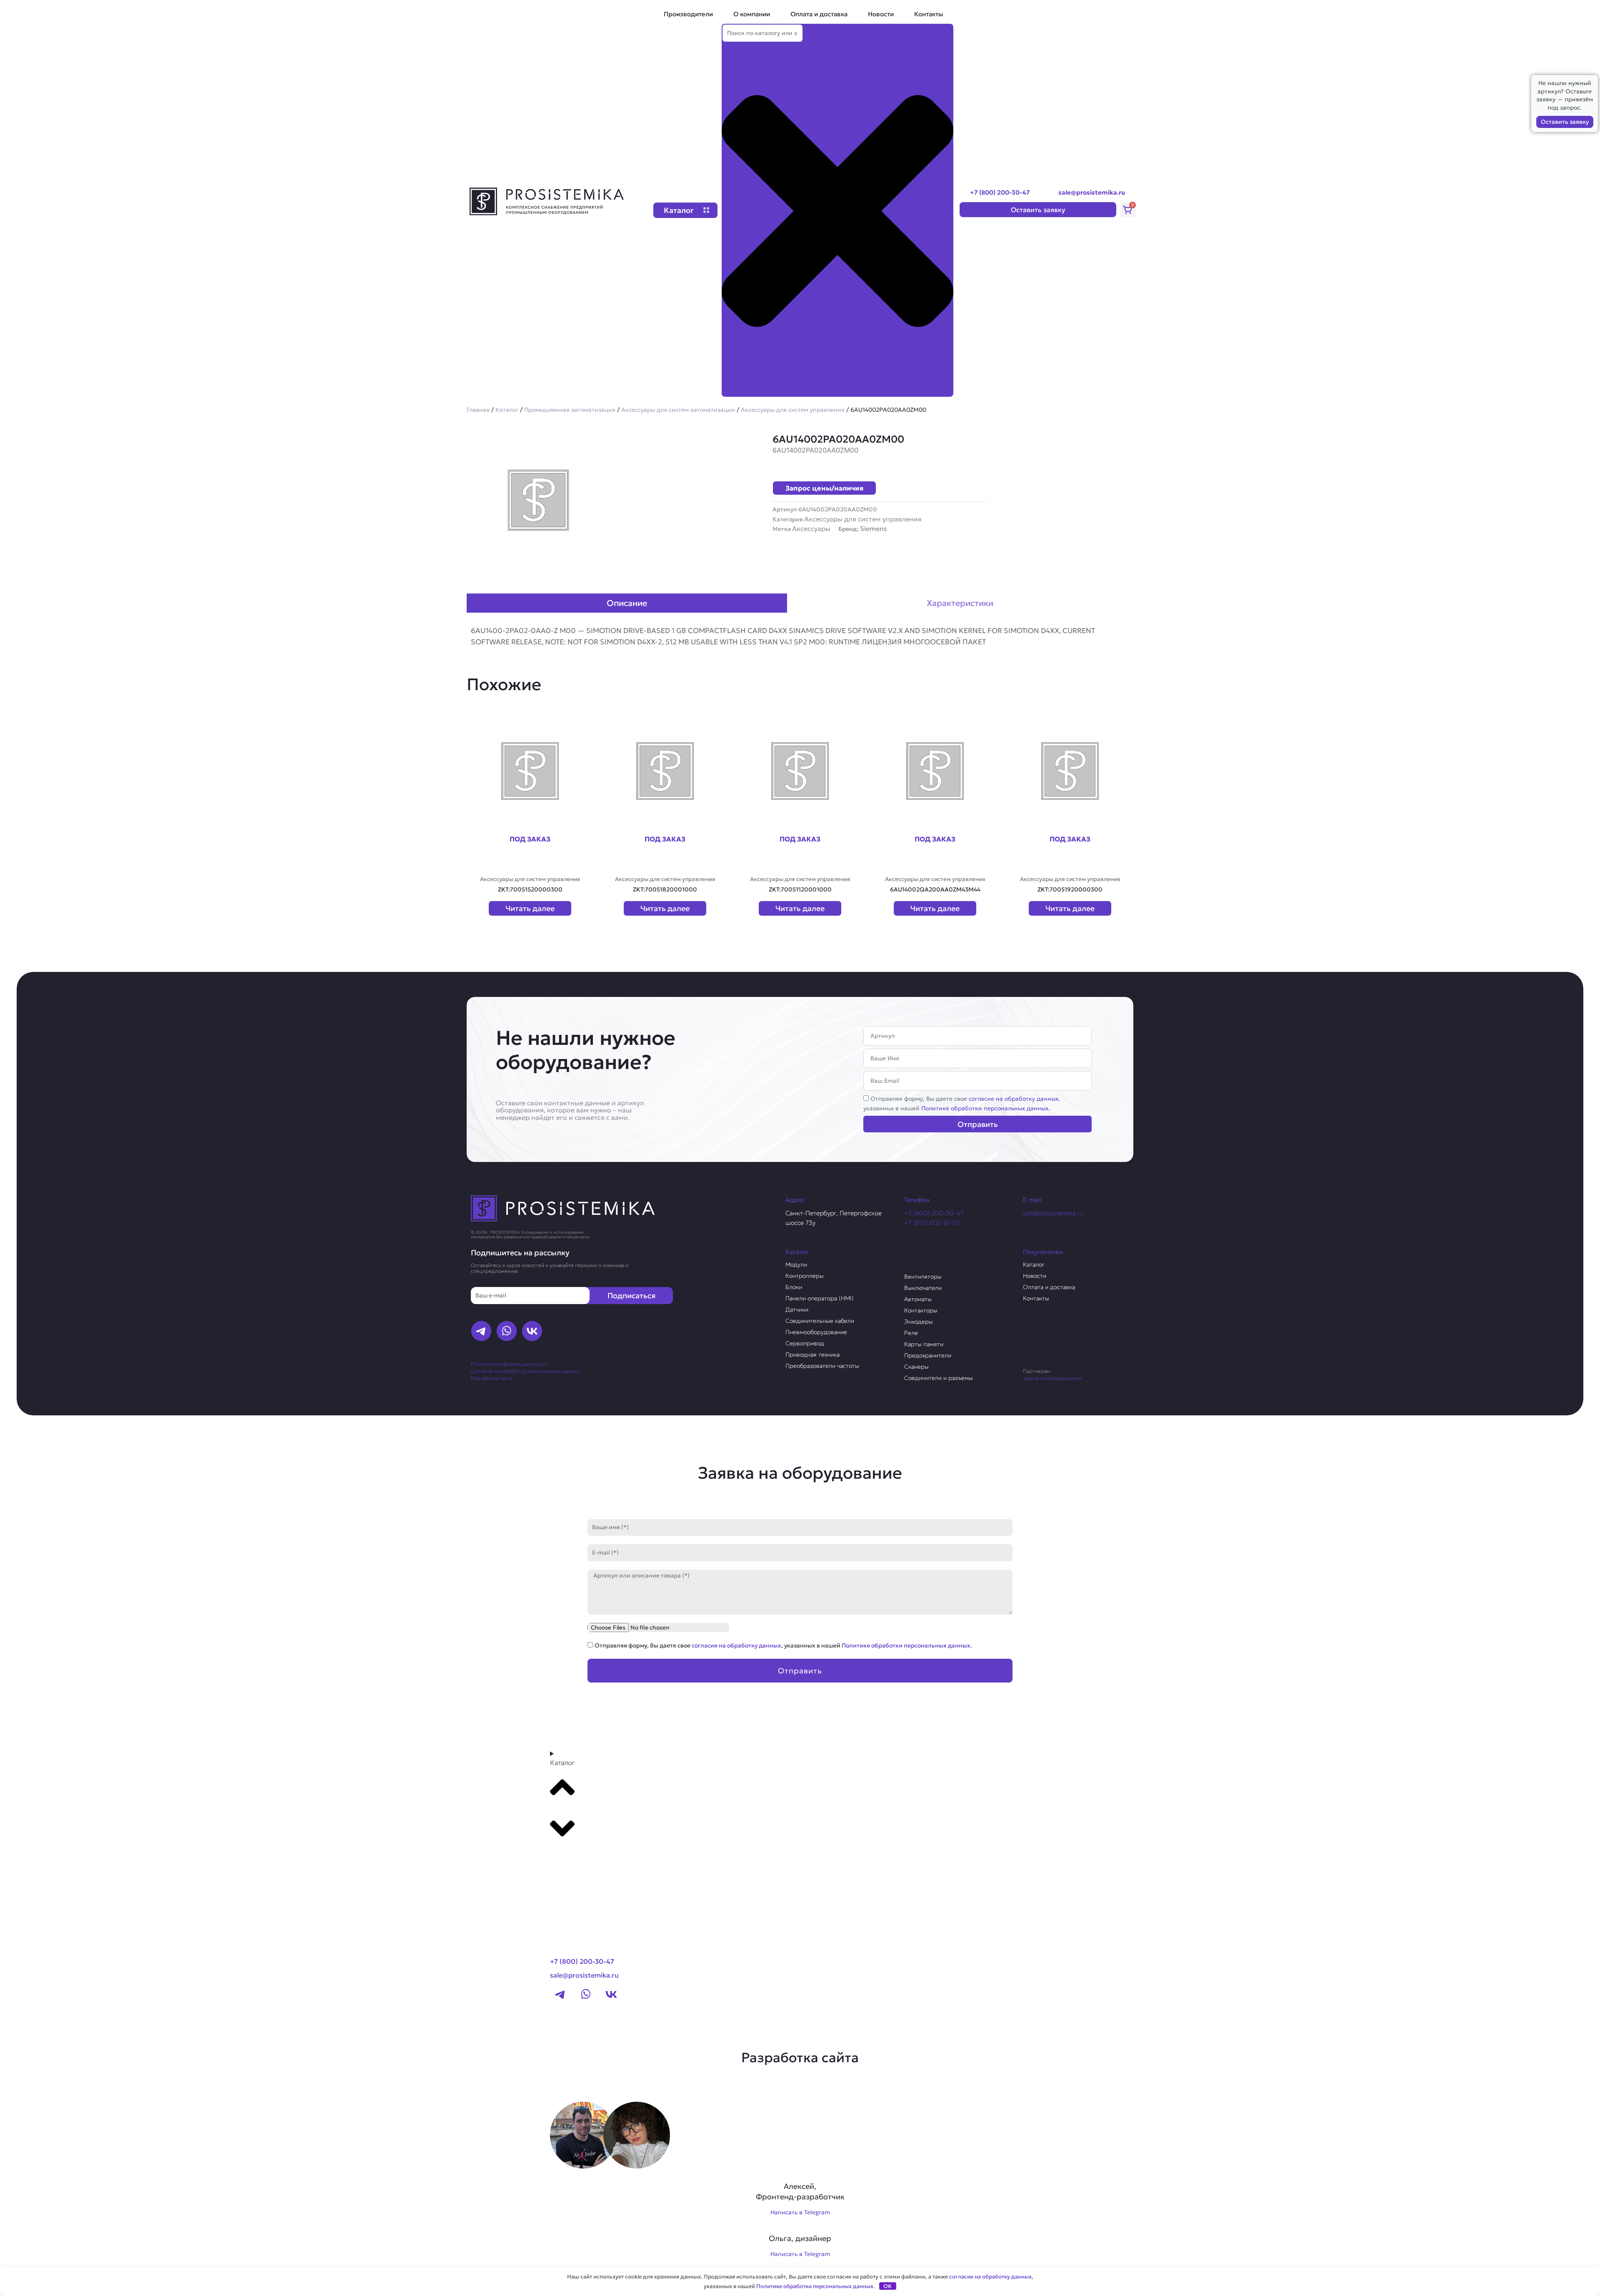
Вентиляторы (923, 1277)
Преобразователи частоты (822, 1366)
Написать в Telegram (800, 2212)
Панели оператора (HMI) (820, 1298)
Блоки (794, 1287)
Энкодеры (919, 1322)
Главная (478, 410)
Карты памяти (924, 1344)
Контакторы (921, 1310)
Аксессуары (811, 528)
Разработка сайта (491, 1378)
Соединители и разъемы (939, 1378)
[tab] (627, 603)
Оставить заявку (1565, 122)
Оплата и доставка (819, 14)
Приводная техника (812, 1355)
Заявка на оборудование (1052, 1378)
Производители (688, 14)
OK (887, 2286)
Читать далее (530, 908)
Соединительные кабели (820, 1321)
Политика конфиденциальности (509, 1364)
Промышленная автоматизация (570, 410)
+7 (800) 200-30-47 (1000, 192)
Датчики (797, 1309)
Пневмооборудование (816, 1332)
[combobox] (762, 33)
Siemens (874, 528)
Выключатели (923, 1288)
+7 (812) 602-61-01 (932, 1223)
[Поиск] (735, 389)
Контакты (929, 14)
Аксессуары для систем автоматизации (678, 410)
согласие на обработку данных (1014, 1099)
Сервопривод (805, 1343)
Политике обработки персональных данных (985, 1108)
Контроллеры (805, 1276)
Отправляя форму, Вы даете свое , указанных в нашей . (783, 1645)
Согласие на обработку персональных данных (525, 1371)
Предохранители (928, 1355)
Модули (796, 1264)
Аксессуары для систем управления (793, 410)
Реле (911, 1333)
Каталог (507, 410)
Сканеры (916, 1367)
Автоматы (918, 1299)
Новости (881, 14)
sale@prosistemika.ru (1092, 192)
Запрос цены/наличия (824, 488)
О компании (752, 14)
